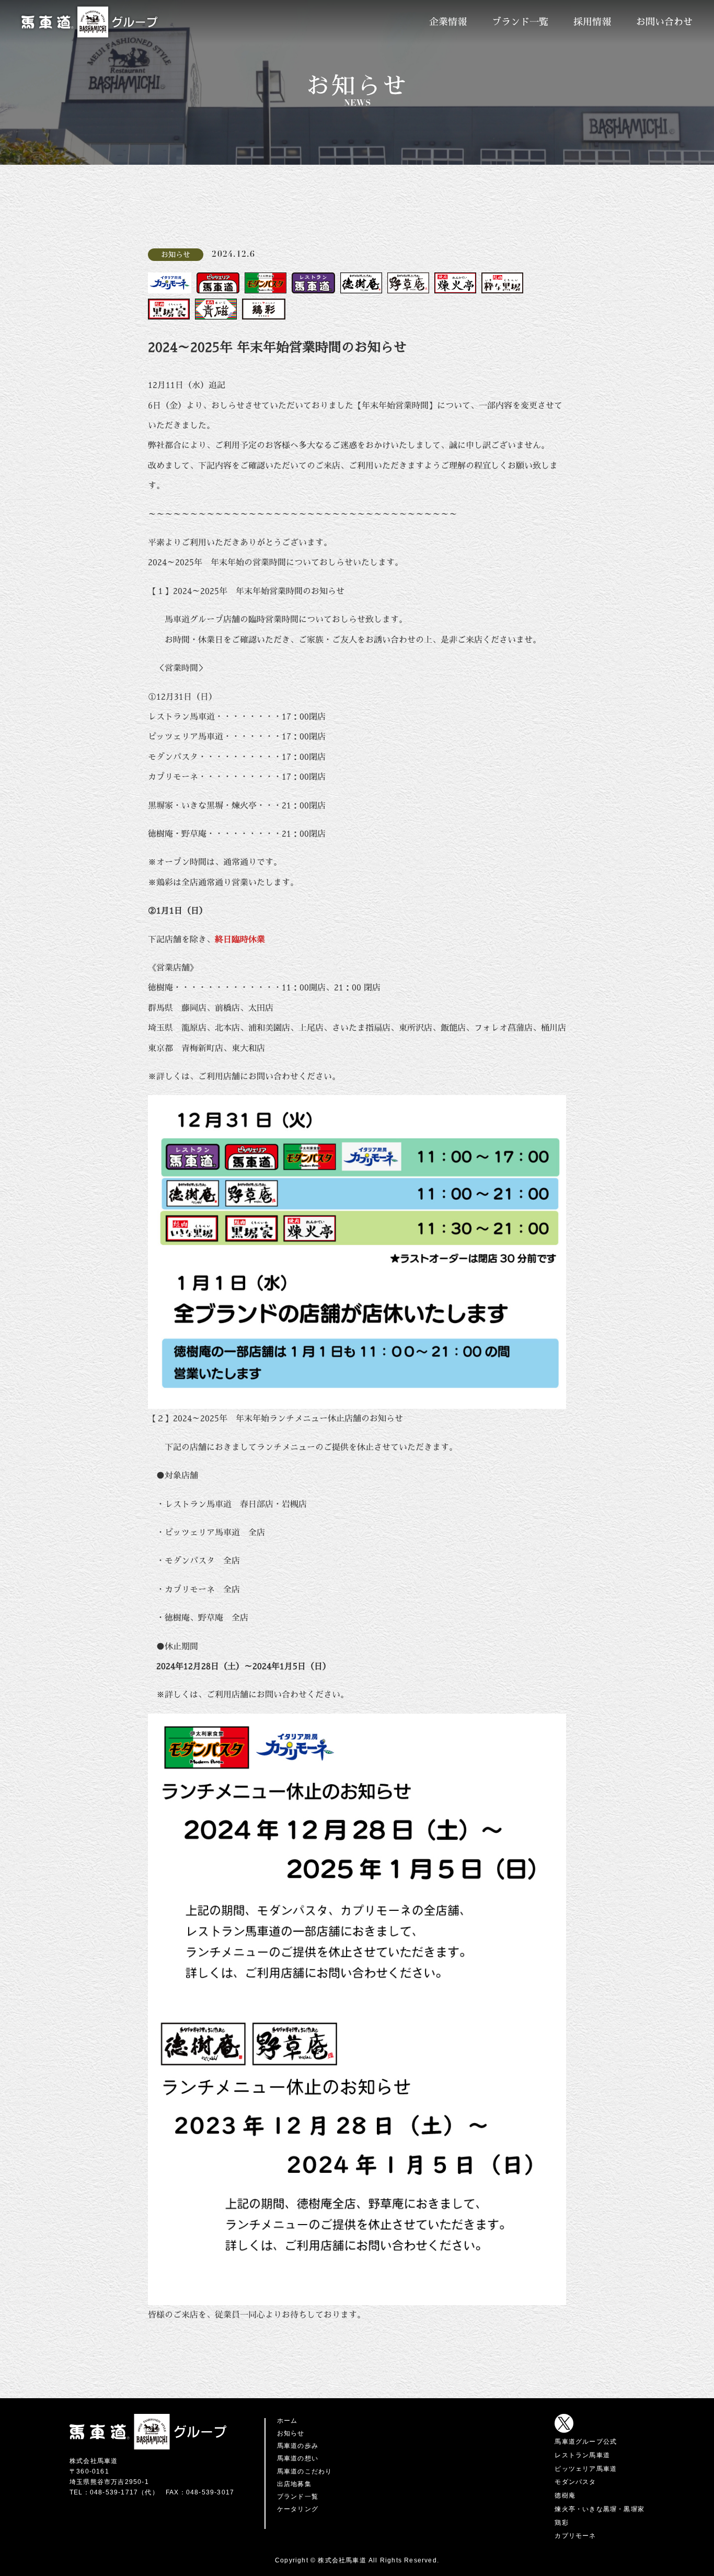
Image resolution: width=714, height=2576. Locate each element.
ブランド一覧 (520, 22)
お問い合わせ (664, 22)
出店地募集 (294, 2484)
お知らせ (291, 2433)
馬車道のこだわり (305, 2471)
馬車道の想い (298, 2458)
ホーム (287, 2421)
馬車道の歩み (298, 2446)
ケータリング (298, 2509)
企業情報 (448, 22)
